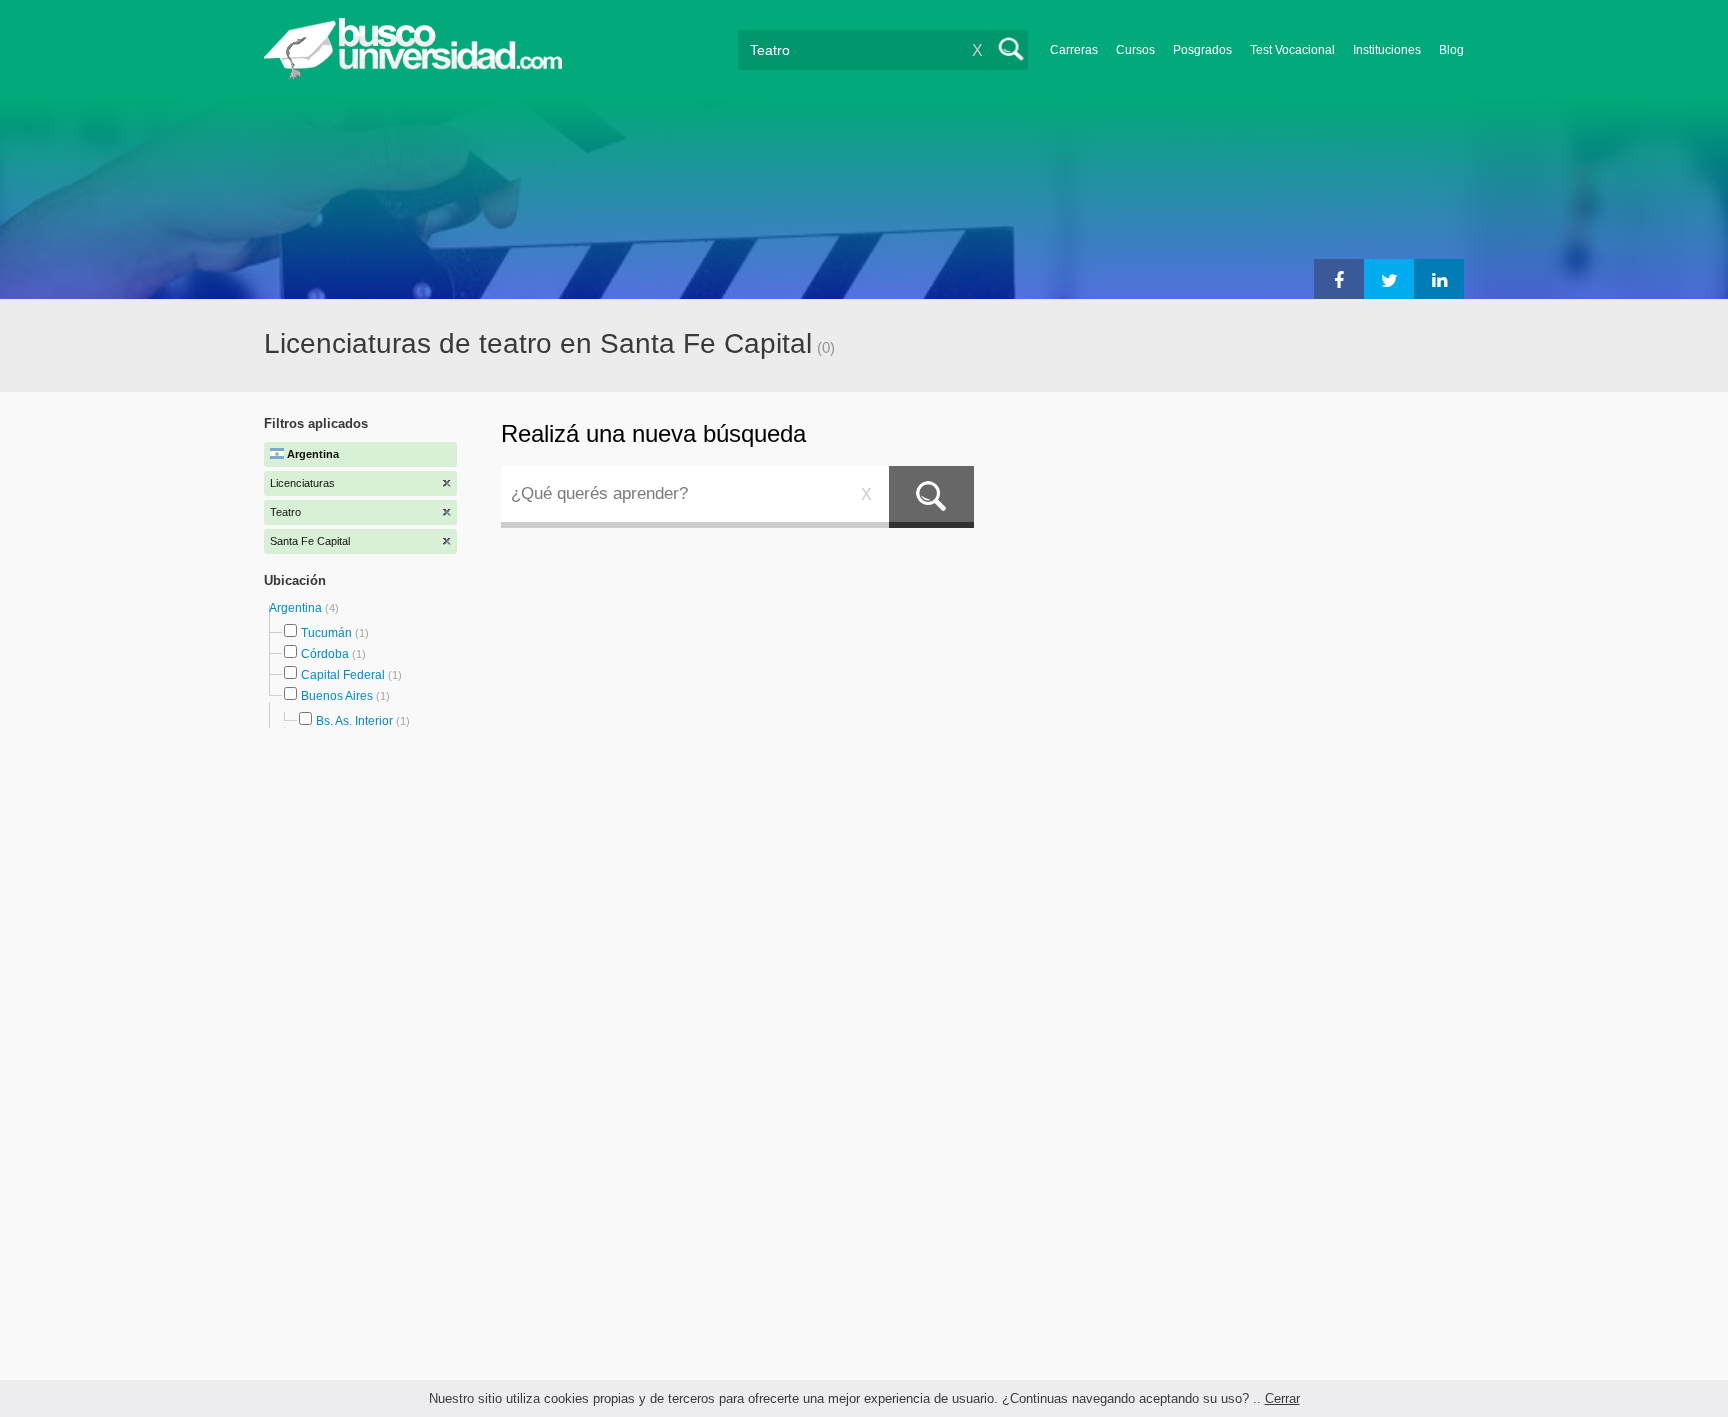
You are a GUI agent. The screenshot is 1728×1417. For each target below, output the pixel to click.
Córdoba (325, 654)
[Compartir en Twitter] (1389, 279)
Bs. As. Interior (354, 721)
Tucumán (326, 633)
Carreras (1074, 50)
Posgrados (1202, 50)
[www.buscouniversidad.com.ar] (413, 75)
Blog (1451, 50)
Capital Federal (343, 675)
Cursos (1135, 50)
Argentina (297, 608)
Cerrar (1282, 1398)
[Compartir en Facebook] (1339, 279)
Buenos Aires (337, 696)
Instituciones (1387, 50)
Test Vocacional (1292, 50)
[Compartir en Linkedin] (1439, 279)
